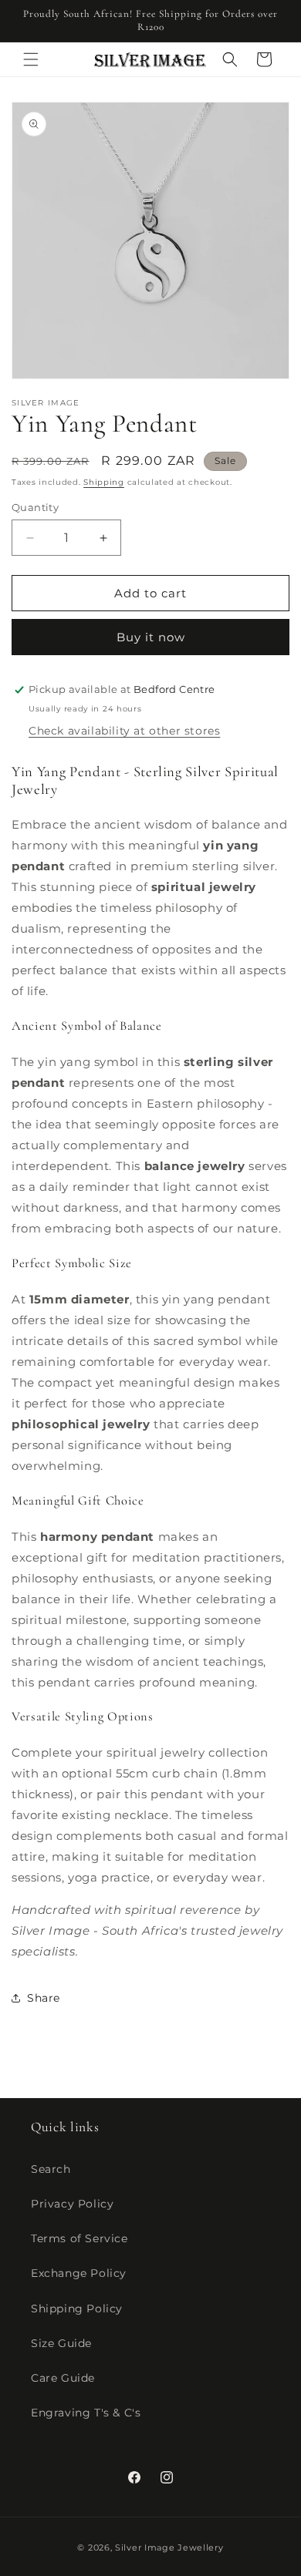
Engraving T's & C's (86, 2413)
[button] (31, 59)
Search (51, 2169)
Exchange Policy (79, 2273)
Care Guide (63, 2378)
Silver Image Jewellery (169, 2547)
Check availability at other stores (124, 731)
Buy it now (151, 637)
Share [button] (44, 1998)
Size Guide (61, 2343)
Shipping (104, 482)
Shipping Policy (77, 2309)
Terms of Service (79, 2238)
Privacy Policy (72, 2204)
